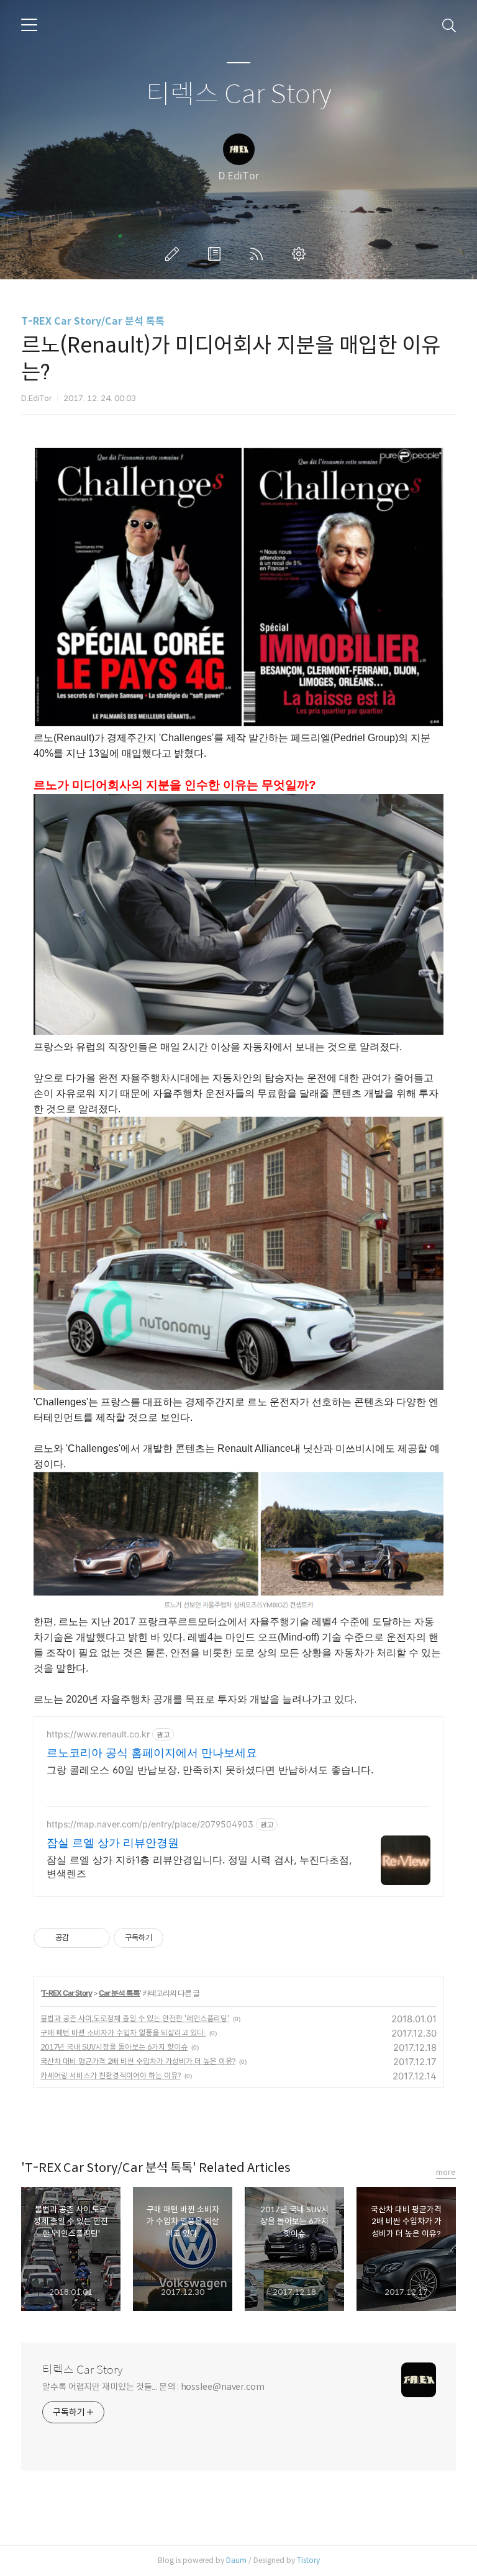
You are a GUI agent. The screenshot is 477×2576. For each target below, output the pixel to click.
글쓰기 (175, 254)
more (446, 2172)
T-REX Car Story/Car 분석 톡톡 (93, 321)
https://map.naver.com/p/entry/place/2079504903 (150, 1824)
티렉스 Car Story (239, 95)
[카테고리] (29, 25)
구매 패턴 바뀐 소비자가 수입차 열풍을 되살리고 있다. (123, 2033)
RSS (259, 254)
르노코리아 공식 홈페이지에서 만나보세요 (152, 1753)
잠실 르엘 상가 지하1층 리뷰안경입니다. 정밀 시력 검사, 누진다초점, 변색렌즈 (199, 1867)
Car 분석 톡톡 (119, 1993)
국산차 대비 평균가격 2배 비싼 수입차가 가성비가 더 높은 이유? (138, 2061)
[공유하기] (80, 1938)
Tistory (308, 2560)
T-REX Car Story (67, 1993)
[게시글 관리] (96, 1938)
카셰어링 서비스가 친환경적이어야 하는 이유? (111, 2075)
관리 (301, 254)
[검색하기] (449, 25)
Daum (236, 2560)
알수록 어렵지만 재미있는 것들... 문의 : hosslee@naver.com (153, 2387)
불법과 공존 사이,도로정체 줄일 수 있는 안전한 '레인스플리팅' (135, 2018)
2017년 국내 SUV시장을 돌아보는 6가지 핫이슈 (114, 2047)
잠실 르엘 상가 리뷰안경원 (113, 1843)
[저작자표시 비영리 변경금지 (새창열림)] (180, 1938)
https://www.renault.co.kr (98, 1734)
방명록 (217, 254)
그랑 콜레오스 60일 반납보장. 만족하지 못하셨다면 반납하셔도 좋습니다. (210, 1770)
